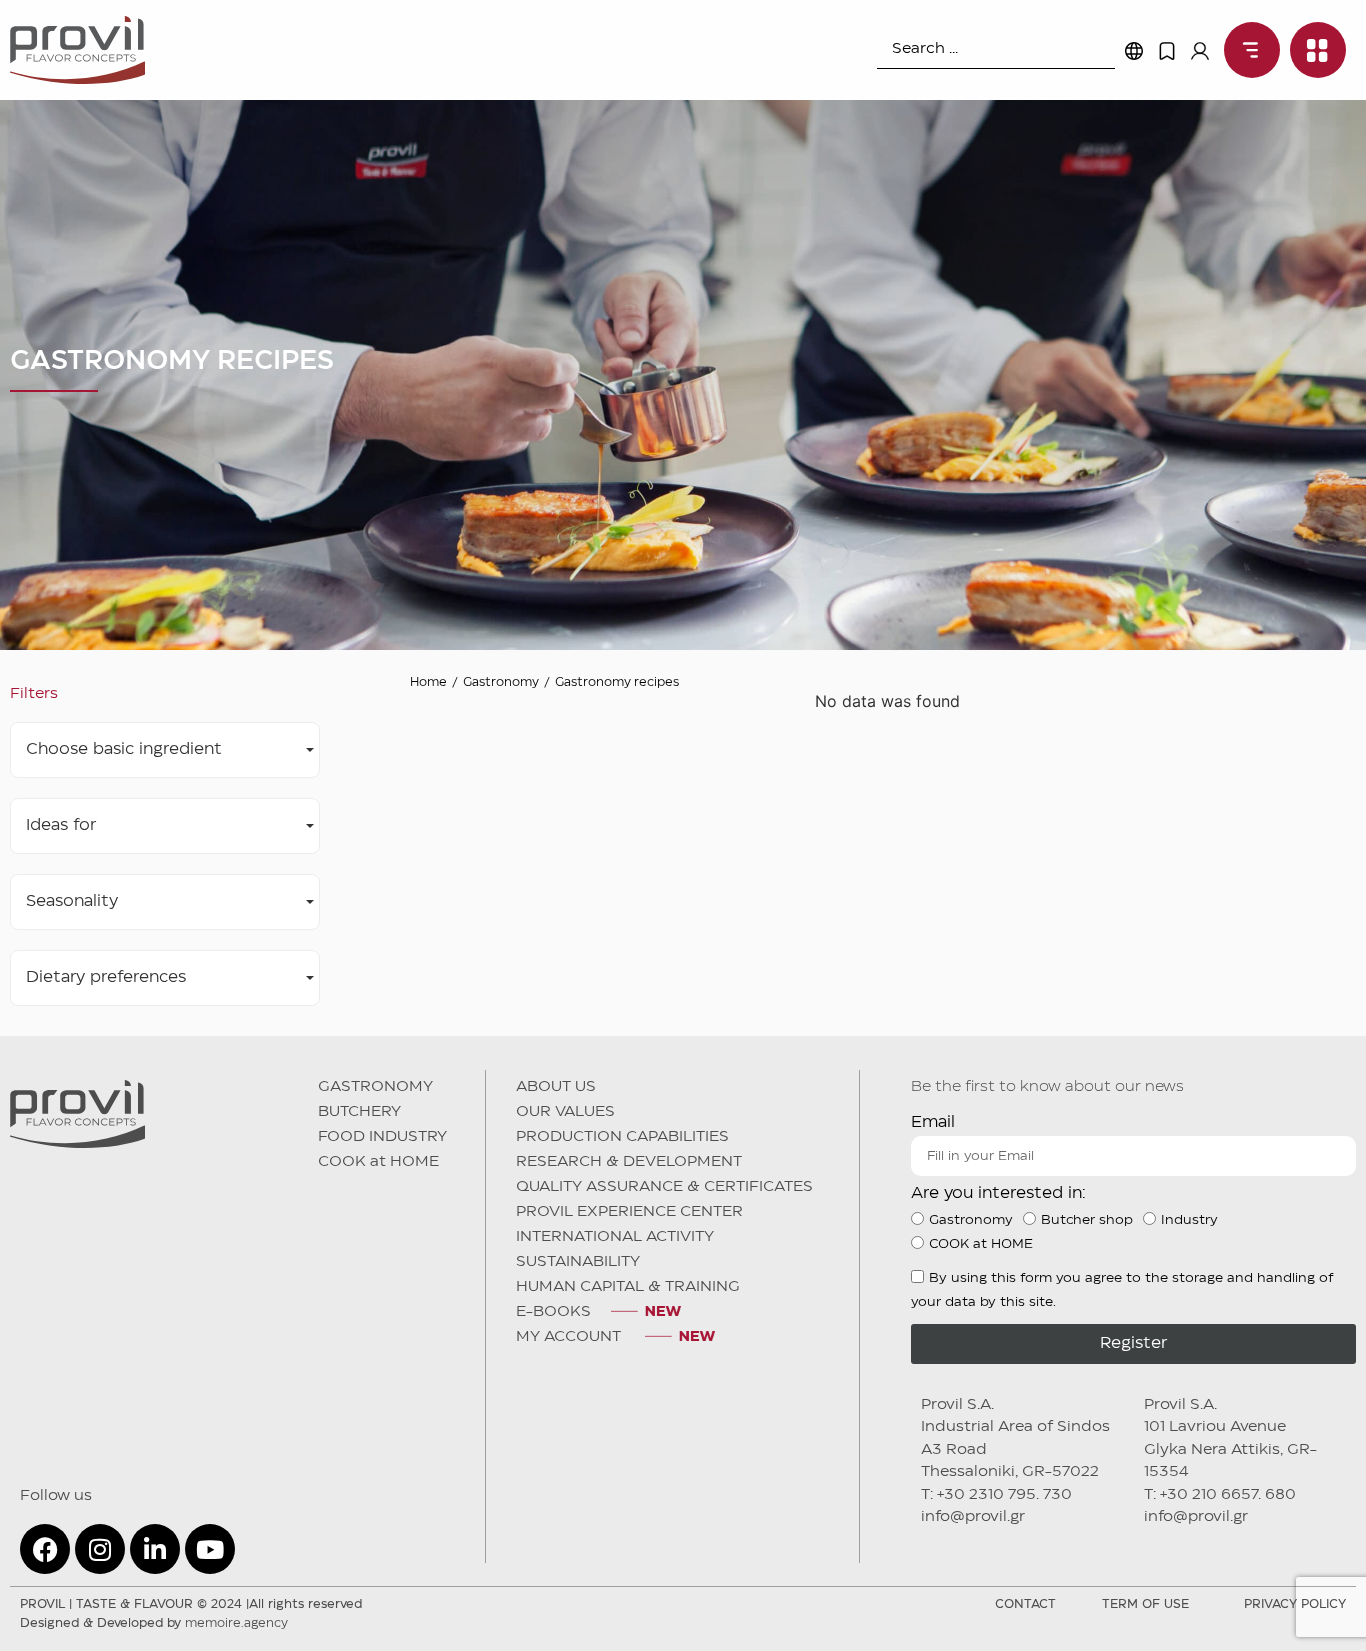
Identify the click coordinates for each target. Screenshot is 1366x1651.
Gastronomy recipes (617, 682)
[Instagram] (100, 1549)
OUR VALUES (565, 1112)
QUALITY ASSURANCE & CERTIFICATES (664, 1187)
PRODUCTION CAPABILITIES (622, 1137)
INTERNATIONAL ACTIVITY (615, 1237)
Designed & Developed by (154, 1623)
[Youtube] (210, 1549)
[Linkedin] (155, 1549)
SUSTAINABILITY (578, 1262)
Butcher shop (1087, 1220)
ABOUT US (556, 1087)
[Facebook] (45, 1549)
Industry (1189, 1220)
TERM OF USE (1145, 1604)
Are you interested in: (998, 1193)
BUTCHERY (359, 1112)
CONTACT (1025, 1604)
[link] (1247, 50)
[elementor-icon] (1167, 51)
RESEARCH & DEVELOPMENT (629, 1162)
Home (428, 682)
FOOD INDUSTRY (382, 1137)
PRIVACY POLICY (1295, 1604)
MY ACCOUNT (570, 1337)
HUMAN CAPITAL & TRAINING (628, 1287)
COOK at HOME (378, 1162)
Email (933, 1122)
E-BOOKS (553, 1312)
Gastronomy (501, 682)
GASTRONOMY (375, 1087)
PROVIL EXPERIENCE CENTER (629, 1212)
